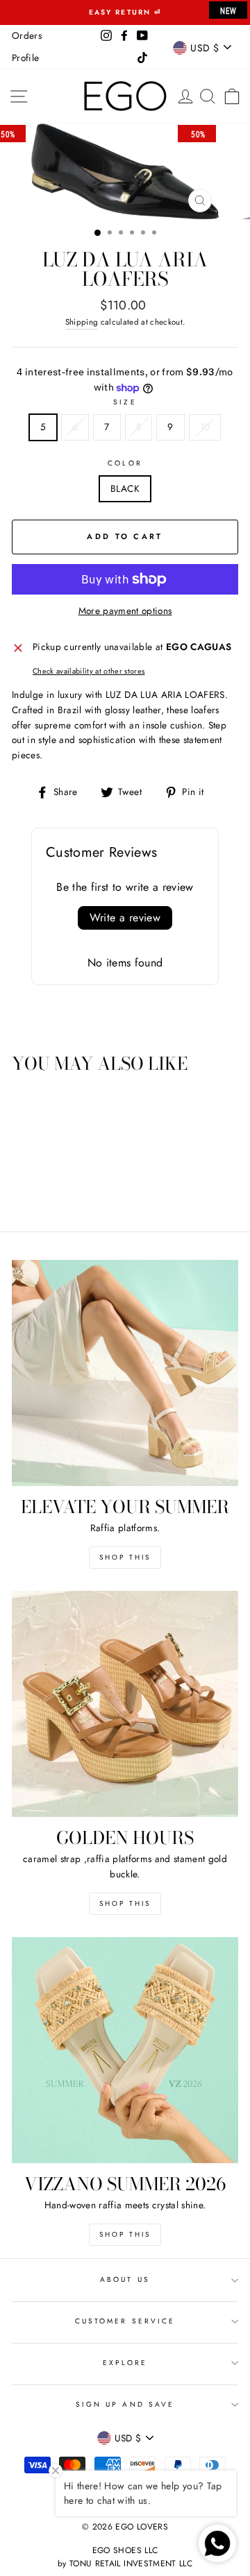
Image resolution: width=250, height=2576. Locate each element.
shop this (125, 1903)
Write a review (125, 918)
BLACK (125, 488)
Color (125, 463)
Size (125, 402)
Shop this (125, 1557)
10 (205, 427)
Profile (25, 58)
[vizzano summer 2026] (125, 2050)
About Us (125, 2279)
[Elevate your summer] (125, 1373)
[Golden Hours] (125, 1704)
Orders (27, 35)
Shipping (82, 322)
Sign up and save (125, 2404)
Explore (125, 2363)
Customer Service (125, 2321)
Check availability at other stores (89, 671)
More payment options (125, 611)
